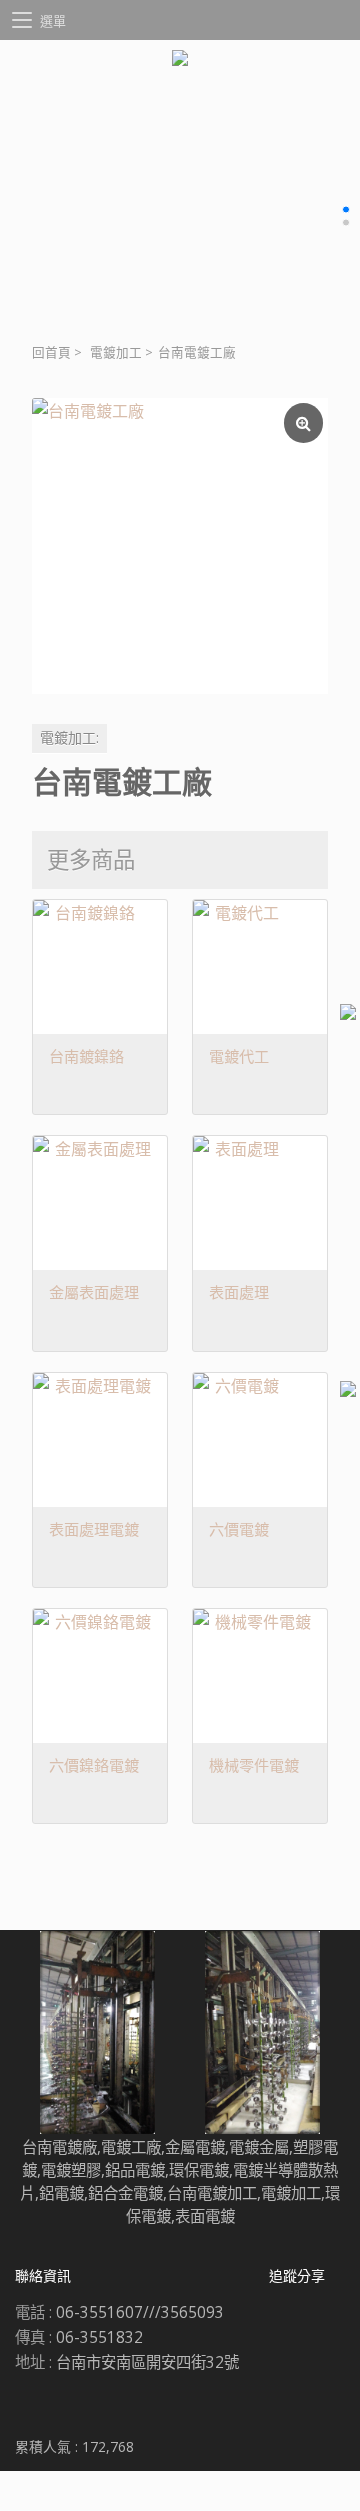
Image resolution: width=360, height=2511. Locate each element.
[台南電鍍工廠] (180, 546)
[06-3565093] (348, 1391)
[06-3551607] (348, 1014)
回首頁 (51, 352)
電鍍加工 (116, 352)
